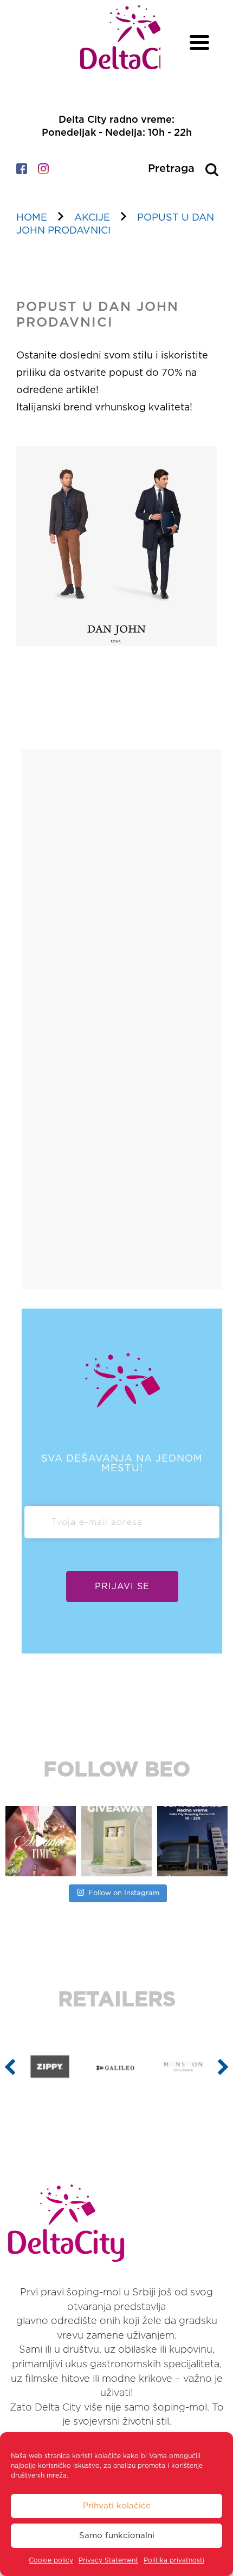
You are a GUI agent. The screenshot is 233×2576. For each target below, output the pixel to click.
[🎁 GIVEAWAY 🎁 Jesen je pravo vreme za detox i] (116, 1841)
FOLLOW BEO (117, 1770)
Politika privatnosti (174, 2560)
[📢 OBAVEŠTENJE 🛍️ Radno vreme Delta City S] (192, 1841)
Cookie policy (51, 2560)
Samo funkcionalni (117, 2536)
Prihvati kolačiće (117, 2506)
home (32, 218)
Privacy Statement (108, 2560)
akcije (92, 218)
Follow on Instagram (124, 1893)
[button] (10, 2067)
